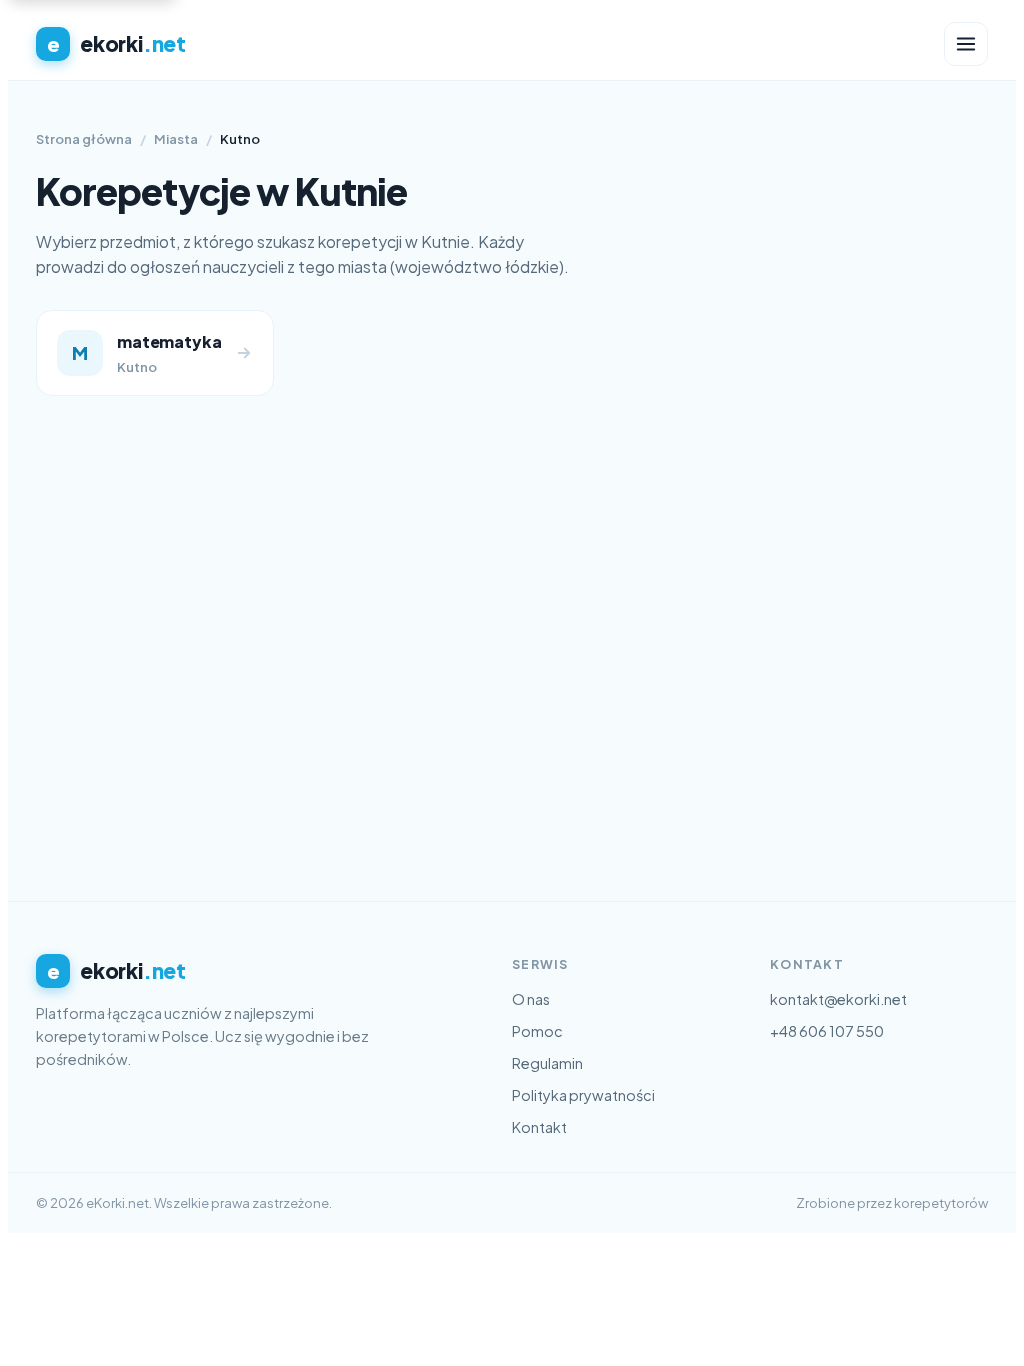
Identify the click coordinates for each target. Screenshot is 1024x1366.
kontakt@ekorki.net (838, 999)
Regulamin (547, 1063)
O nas (531, 999)
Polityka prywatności (583, 1095)
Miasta (176, 139)
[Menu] (966, 44)
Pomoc (537, 1031)
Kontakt (539, 1127)
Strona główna (84, 139)
